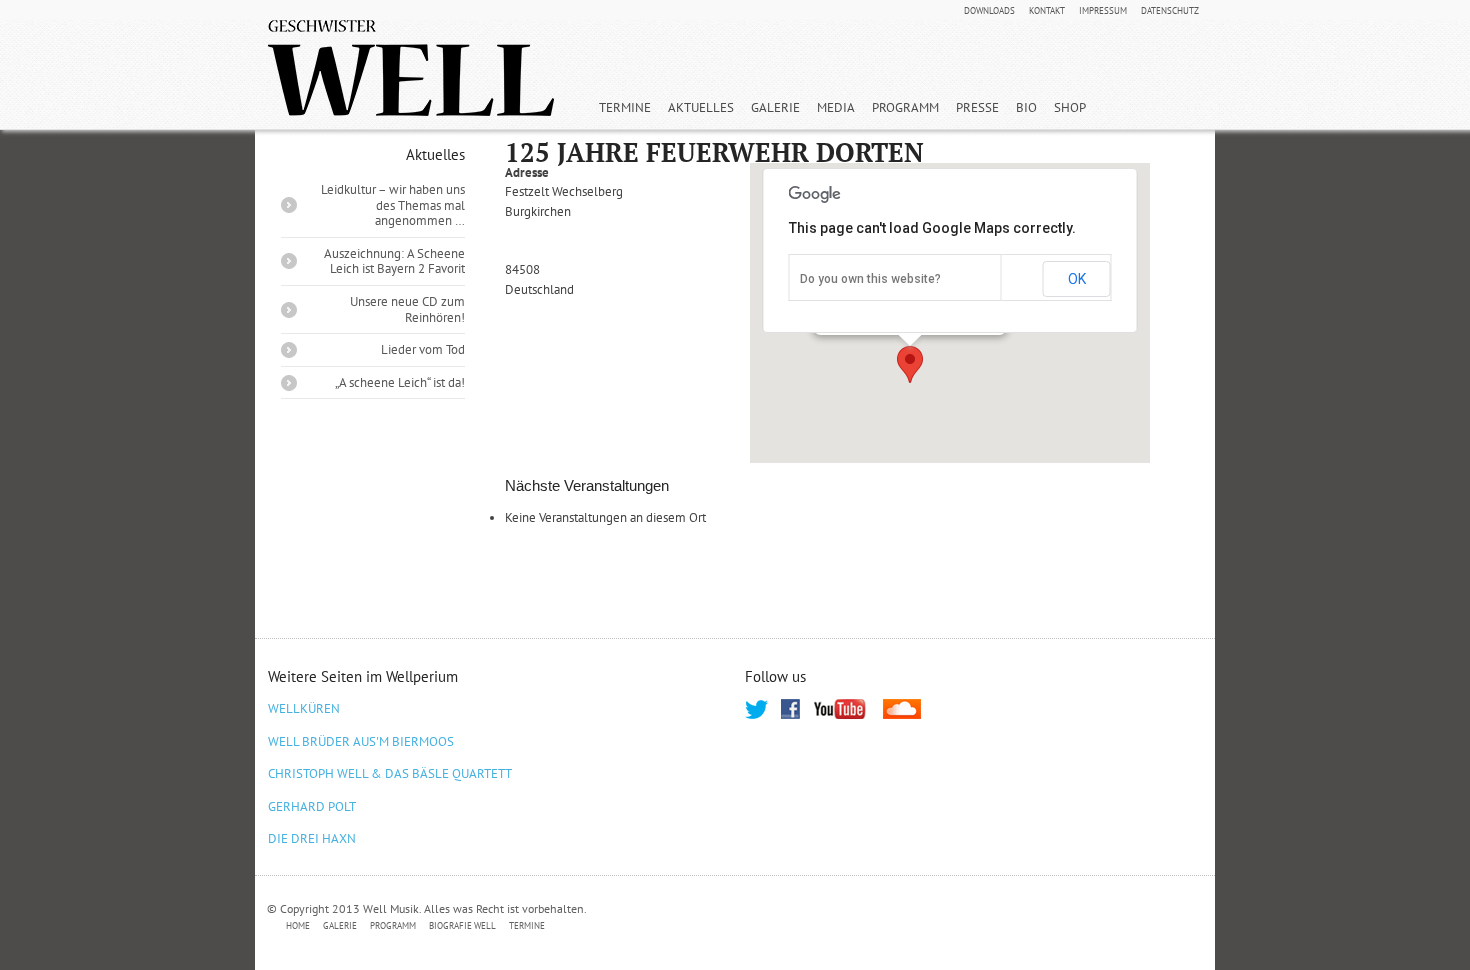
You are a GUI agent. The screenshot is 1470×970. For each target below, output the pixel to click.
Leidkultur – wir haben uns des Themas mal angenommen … (393, 205)
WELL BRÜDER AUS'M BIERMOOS (361, 741)
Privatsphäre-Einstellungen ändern (664, 926)
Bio (1026, 107)
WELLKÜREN (304, 708)
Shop (1070, 107)
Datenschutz (1170, 11)
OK (1077, 279)
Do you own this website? (870, 279)
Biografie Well (462, 925)
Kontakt (1047, 11)
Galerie (775, 107)
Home (298, 925)
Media (836, 107)
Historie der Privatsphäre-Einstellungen (904, 926)
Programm (905, 107)
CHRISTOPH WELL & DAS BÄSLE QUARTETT (390, 773)
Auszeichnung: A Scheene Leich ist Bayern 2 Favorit (394, 261)
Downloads (989, 11)
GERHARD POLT (312, 806)
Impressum (1103, 11)
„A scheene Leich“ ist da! (400, 382)
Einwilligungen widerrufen (1117, 926)
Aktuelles (701, 107)
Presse (977, 107)
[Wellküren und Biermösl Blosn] (411, 68)
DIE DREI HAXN (312, 838)
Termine (625, 107)
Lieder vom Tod (423, 349)
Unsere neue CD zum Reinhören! (407, 309)
